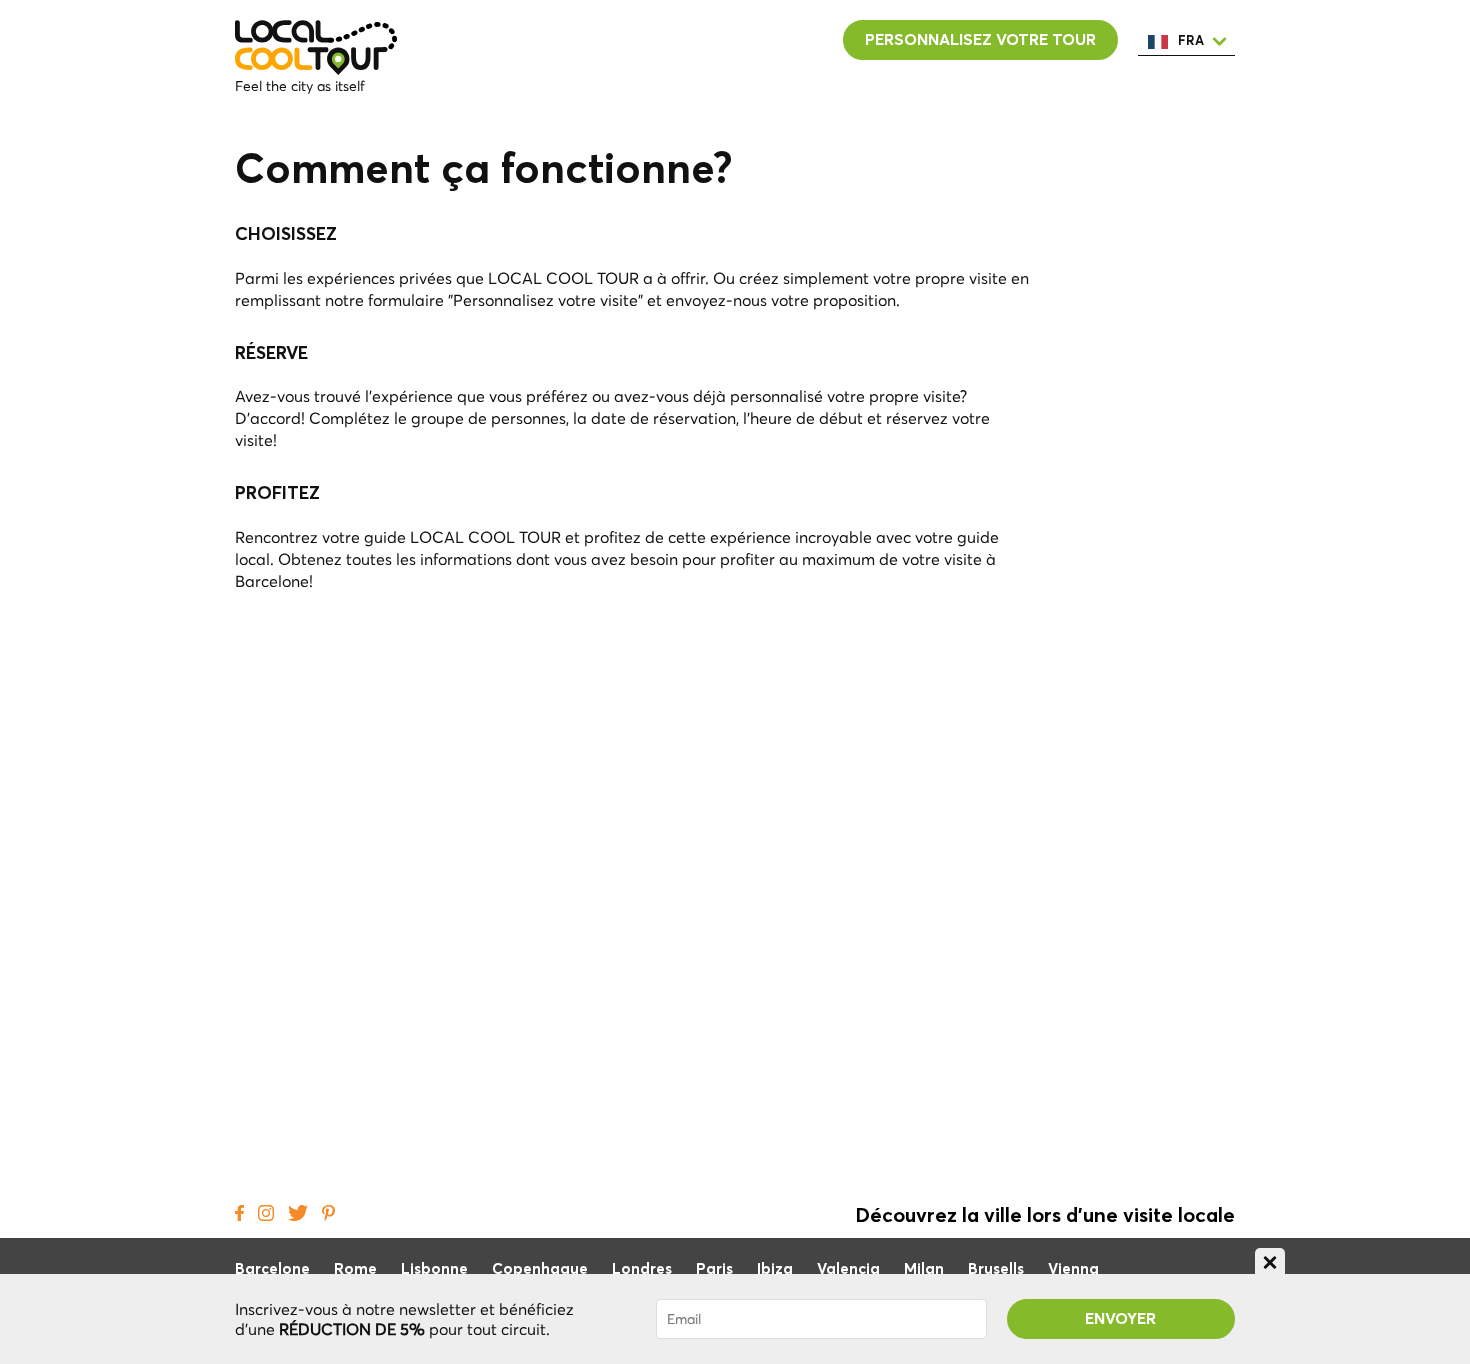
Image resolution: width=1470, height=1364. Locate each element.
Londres (642, 1269)
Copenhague (540, 1269)
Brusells (996, 1269)
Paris (714, 1269)
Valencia (848, 1269)
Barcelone (272, 1269)
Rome (355, 1269)
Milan (924, 1269)
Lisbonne (434, 1269)
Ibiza (775, 1269)
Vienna (1073, 1269)
